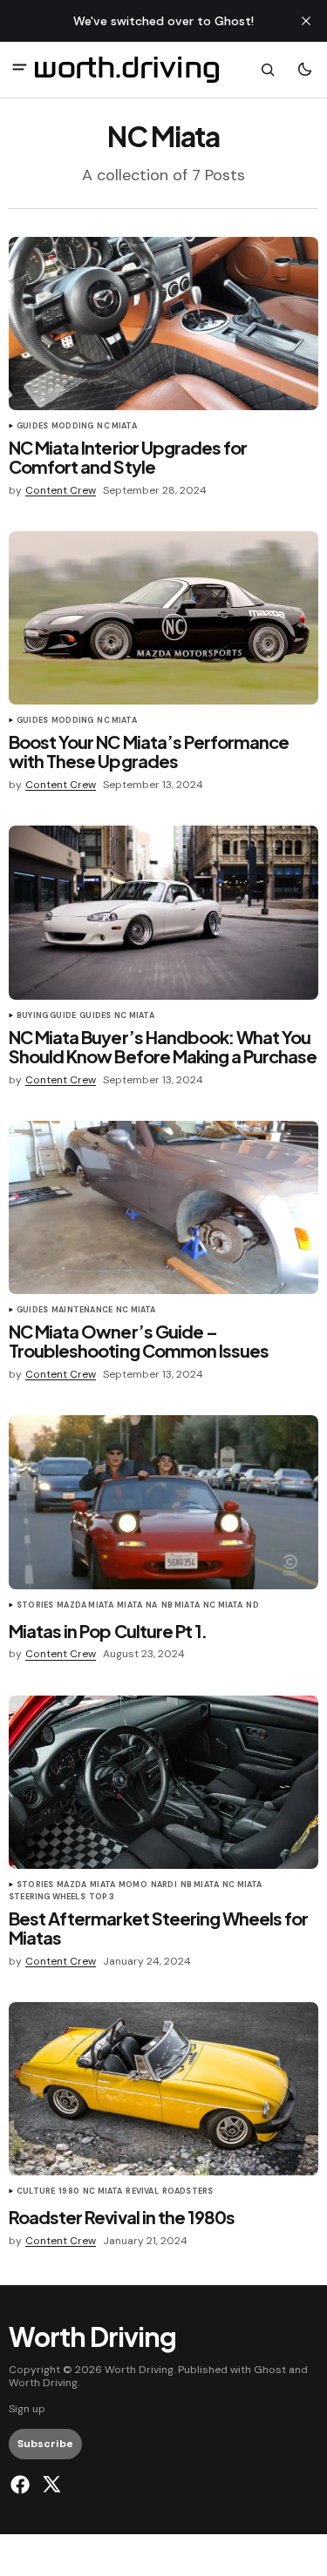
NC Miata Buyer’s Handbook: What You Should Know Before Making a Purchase (163, 1047)
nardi (164, 1885)
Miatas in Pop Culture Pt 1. (108, 1631)
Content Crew (61, 491)
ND (252, 1606)
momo (133, 1885)
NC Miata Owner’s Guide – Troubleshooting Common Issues (139, 1341)
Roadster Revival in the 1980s (122, 2217)
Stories (35, 1606)
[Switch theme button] (304, 70)
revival (142, 2192)
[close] (306, 21)
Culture (36, 2192)
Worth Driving (43, 2383)
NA (151, 1606)
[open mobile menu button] (20, 69)
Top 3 (102, 1898)
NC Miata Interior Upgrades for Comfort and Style (128, 457)
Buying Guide (46, 1016)
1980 (69, 2192)
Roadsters (188, 2192)
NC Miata (116, 427)
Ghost (270, 2370)
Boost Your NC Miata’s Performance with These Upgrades (149, 752)
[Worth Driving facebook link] (22, 2485)
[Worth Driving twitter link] (49, 2485)
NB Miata (181, 1606)
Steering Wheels (47, 1898)
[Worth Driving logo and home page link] (127, 70)
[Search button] (268, 70)
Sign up (27, 2409)
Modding (72, 427)
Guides (32, 427)
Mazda (72, 1885)
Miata (129, 1606)
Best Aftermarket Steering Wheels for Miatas (158, 1928)
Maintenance (82, 1311)
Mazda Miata (85, 1606)
